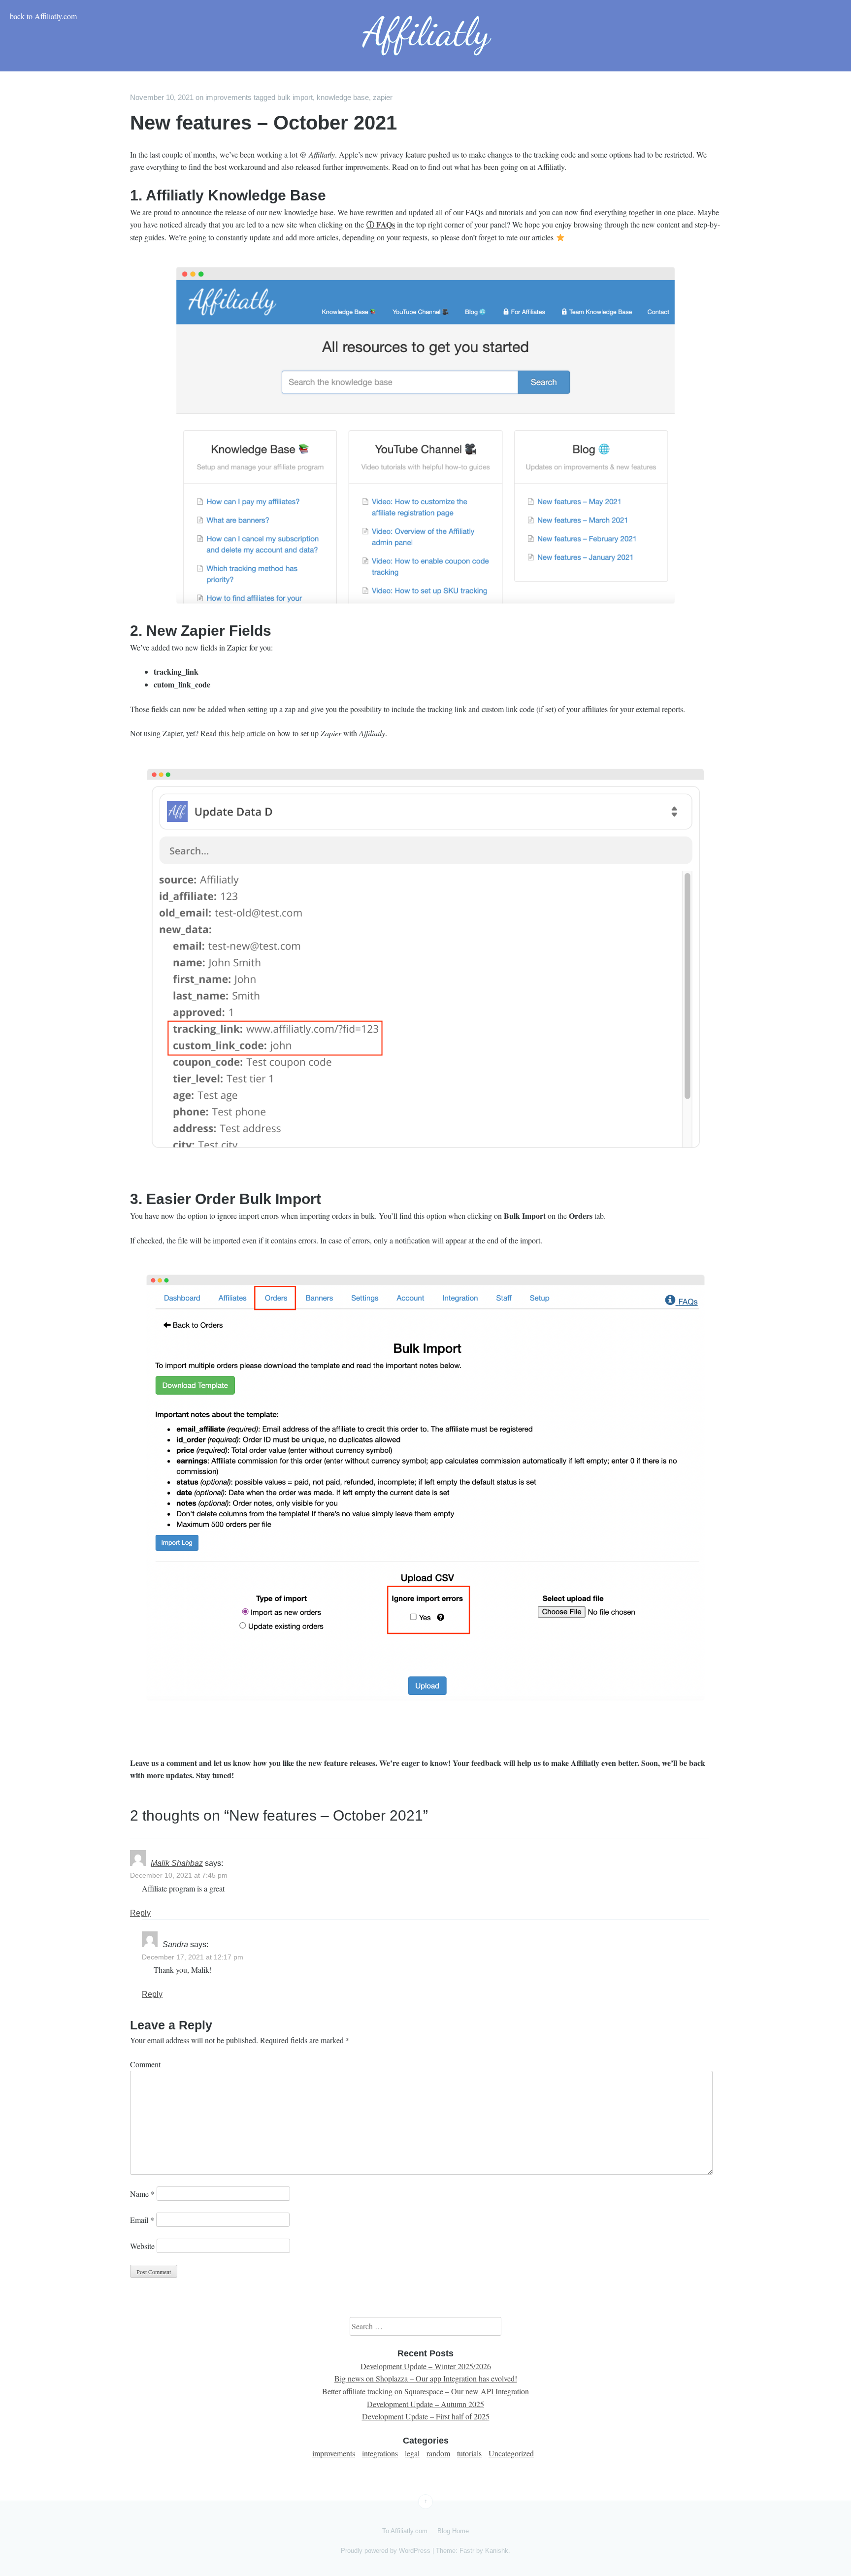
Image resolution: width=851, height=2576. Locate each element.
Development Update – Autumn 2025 (425, 2404)
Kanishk (497, 2551)
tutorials (469, 2453)
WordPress (415, 2551)
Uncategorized (511, 2453)
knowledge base (343, 97)
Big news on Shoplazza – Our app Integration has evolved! (426, 2378)
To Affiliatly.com (405, 2531)
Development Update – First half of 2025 (426, 2416)
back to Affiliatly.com (43, 16)
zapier (383, 97)
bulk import (295, 97)
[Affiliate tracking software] (425, 36)
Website (142, 2246)
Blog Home (453, 2531)
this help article (242, 733)
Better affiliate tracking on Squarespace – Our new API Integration (425, 2391)
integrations (380, 2453)
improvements (229, 97)
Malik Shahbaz (177, 1863)
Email (142, 2220)
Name (142, 2194)
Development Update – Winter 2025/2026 (426, 2366)
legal (412, 2453)
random (438, 2453)
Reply (140, 1913)
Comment (145, 2064)
